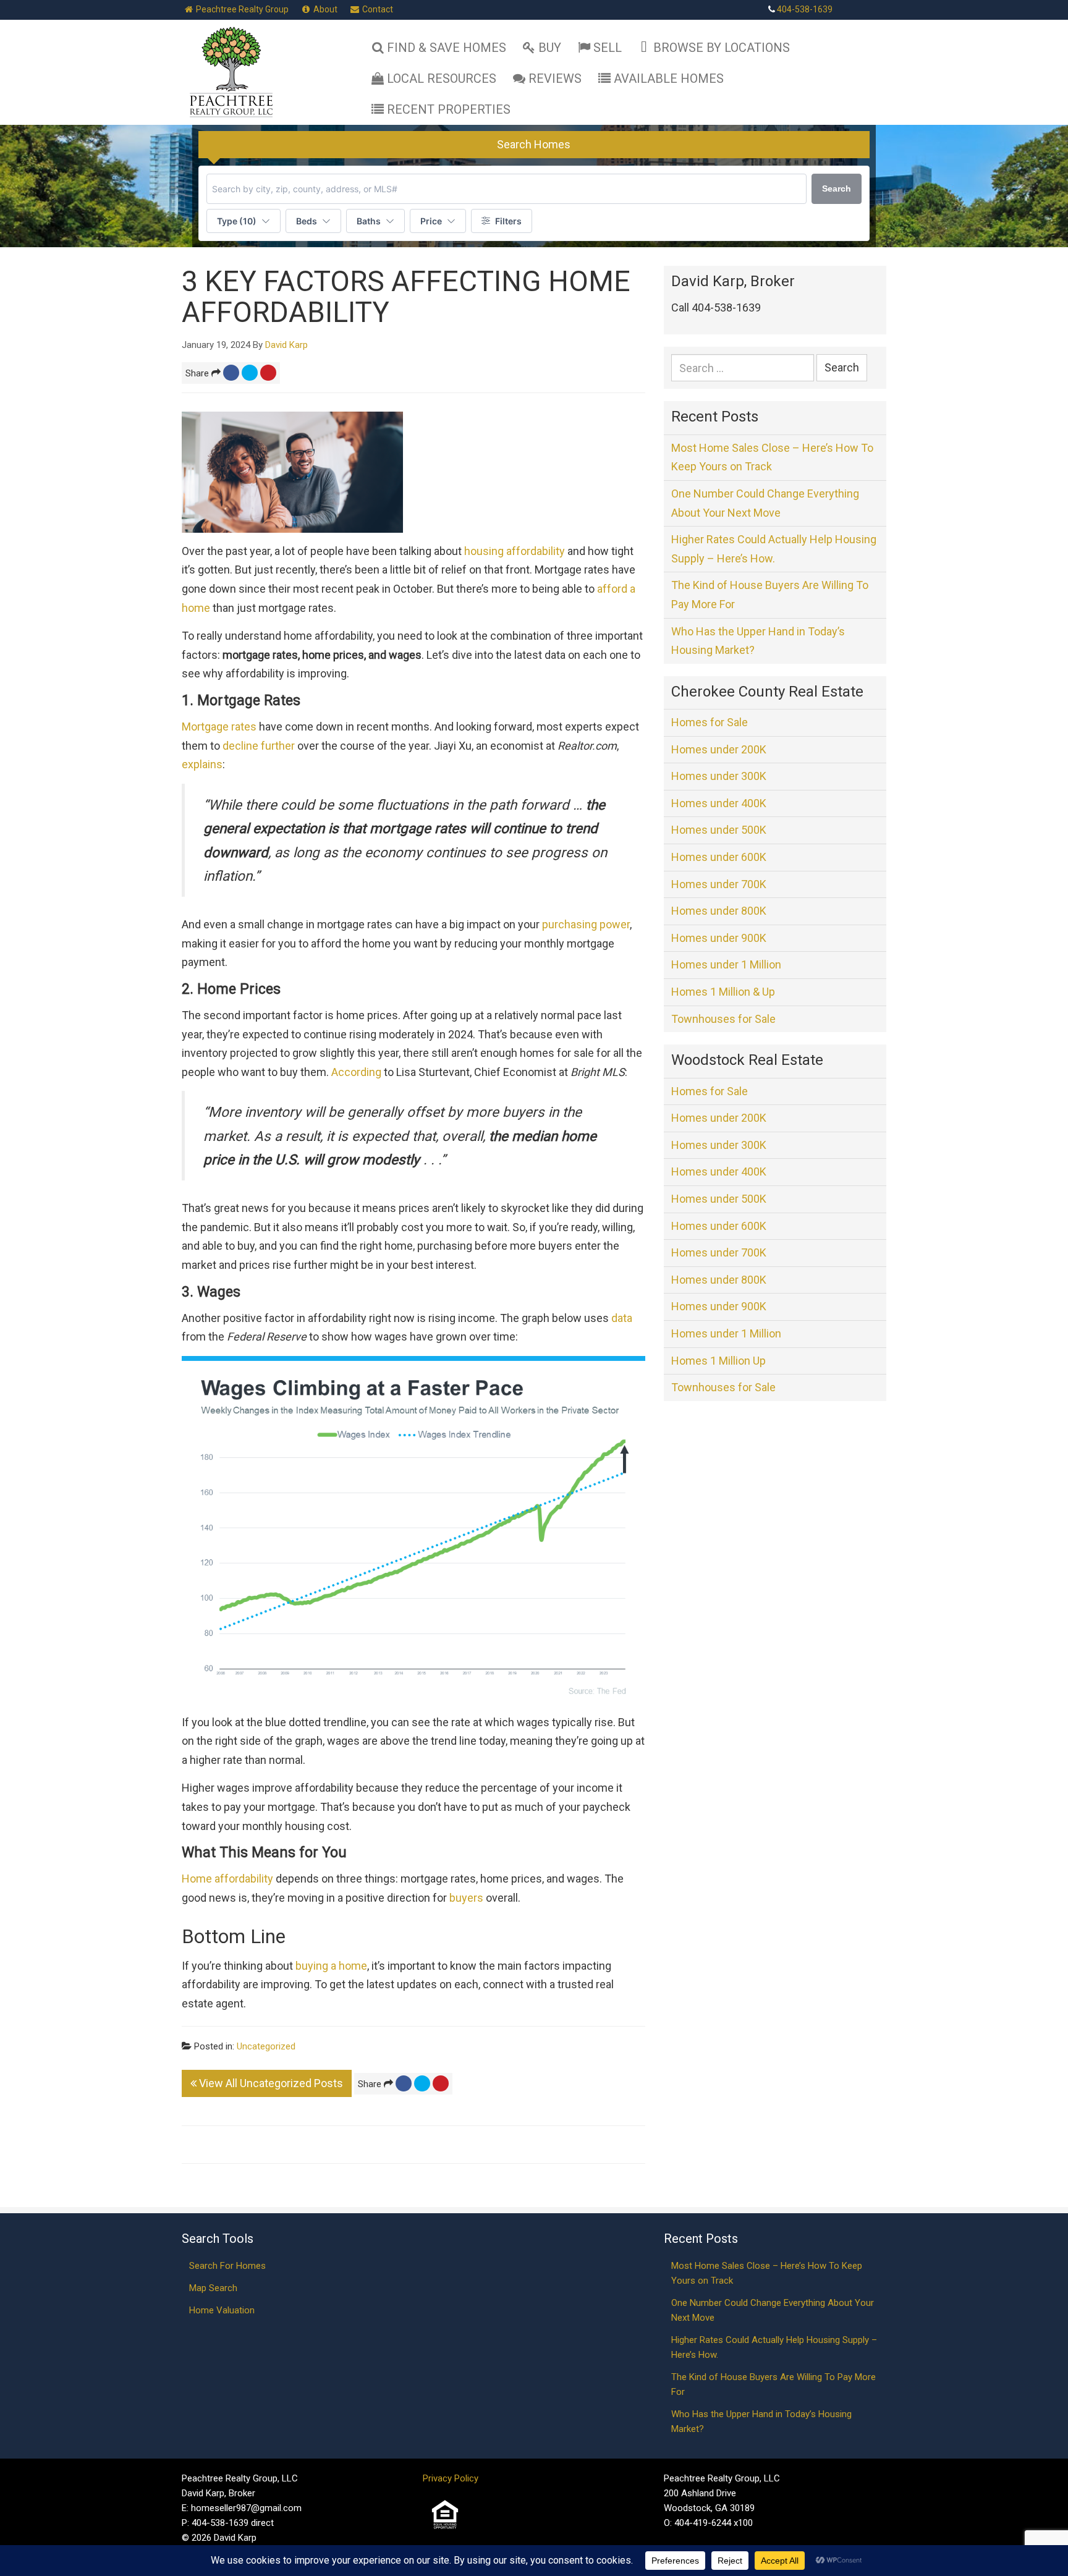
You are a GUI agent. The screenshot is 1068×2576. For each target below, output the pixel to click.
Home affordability (227, 1879)
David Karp (286, 345)
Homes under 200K (719, 749)
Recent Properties (449, 109)
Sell (608, 48)
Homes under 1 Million (726, 964)
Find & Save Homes (447, 48)
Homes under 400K (719, 803)
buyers (466, 1898)
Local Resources (442, 78)
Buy (550, 48)
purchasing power (586, 924)
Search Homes (534, 144)
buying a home (331, 1966)
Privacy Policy (451, 2478)
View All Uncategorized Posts (270, 2083)
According (356, 1072)
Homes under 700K (719, 884)
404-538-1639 (805, 9)
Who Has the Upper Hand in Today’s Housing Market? (758, 641)
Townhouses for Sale (723, 1019)
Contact (377, 9)
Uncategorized (266, 2046)
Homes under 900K (719, 938)
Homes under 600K (719, 857)
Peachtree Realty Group (241, 9)
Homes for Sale (710, 722)
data (622, 1318)
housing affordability (515, 551)
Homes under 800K (719, 911)
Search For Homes (227, 2266)
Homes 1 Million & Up (723, 992)
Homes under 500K (719, 830)
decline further (259, 746)
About (324, 9)
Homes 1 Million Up (718, 1361)
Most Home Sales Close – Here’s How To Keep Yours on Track (772, 457)
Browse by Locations (722, 48)
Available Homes (669, 78)
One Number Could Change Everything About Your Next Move (765, 503)
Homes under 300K (719, 776)
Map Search (213, 2288)
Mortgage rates (219, 727)
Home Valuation (222, 2310)
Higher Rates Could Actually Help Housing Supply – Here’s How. (774, 549)
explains (202, 764)
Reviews (555, 78)
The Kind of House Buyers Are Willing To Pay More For (770, 595)
